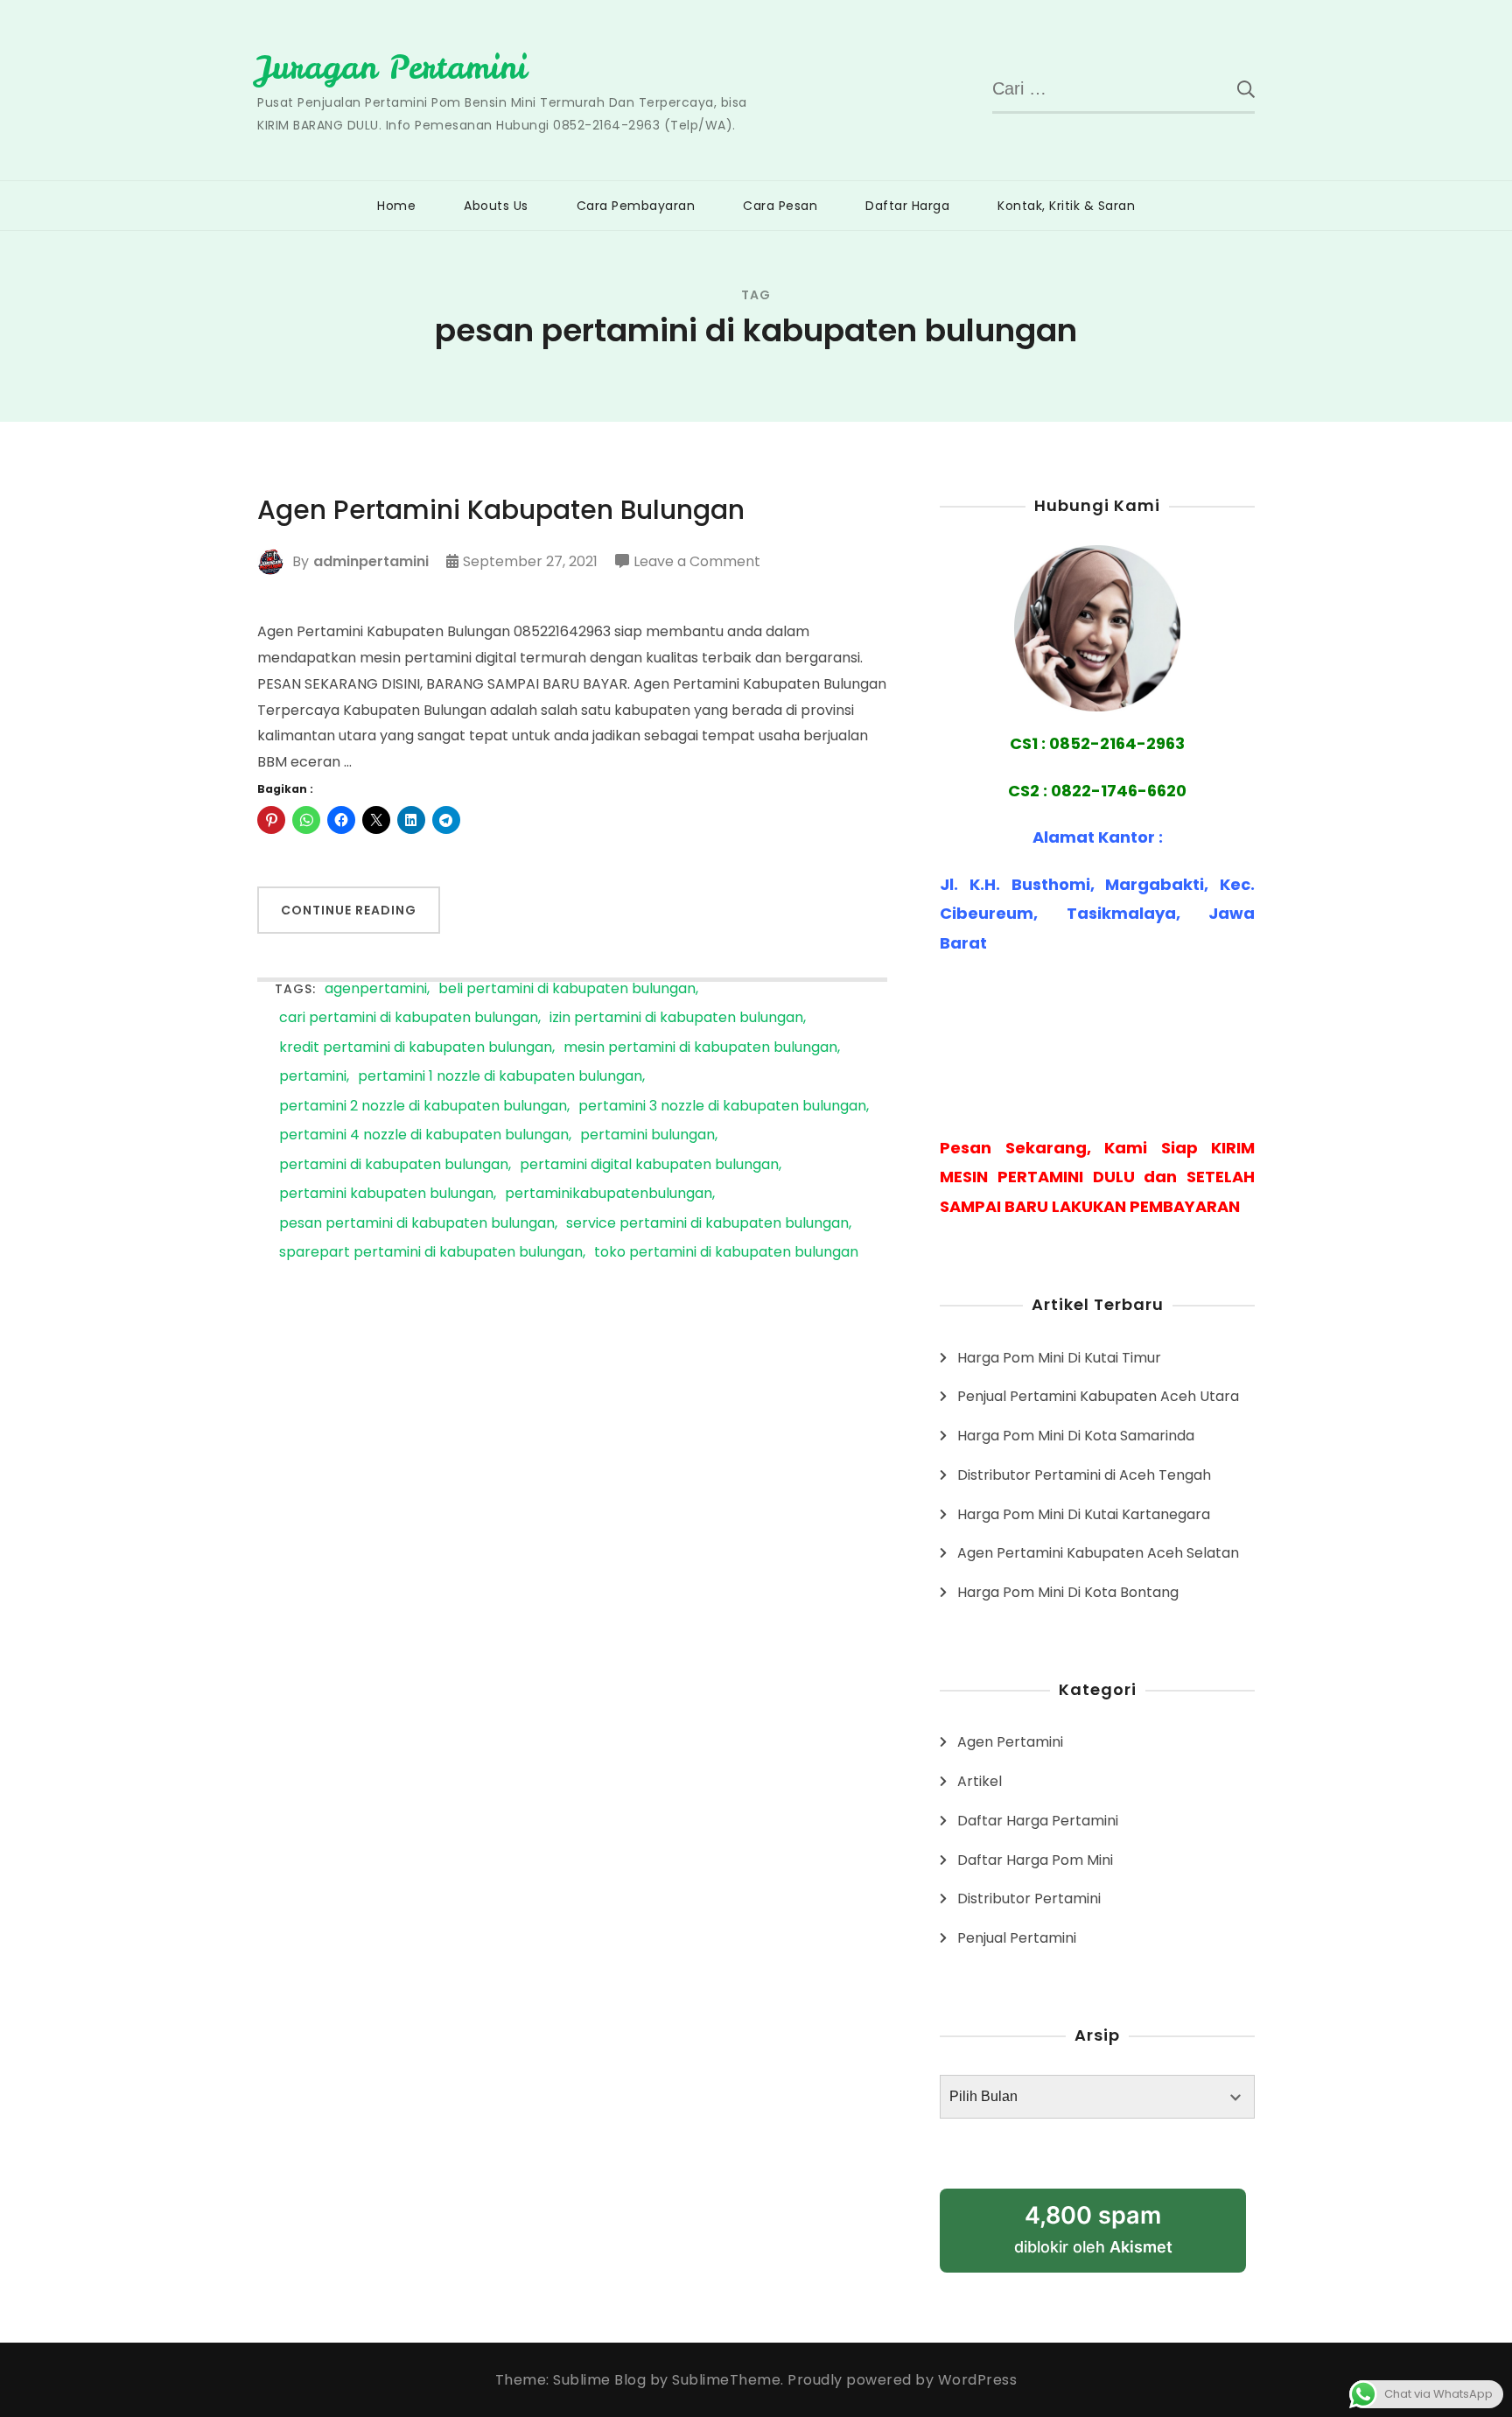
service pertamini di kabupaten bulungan (707, 1224)
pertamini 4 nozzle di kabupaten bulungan (424, 1135)
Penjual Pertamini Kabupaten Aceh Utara (1098, 1396)
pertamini (313, 1077)
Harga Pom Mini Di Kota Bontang (1068, 1592)
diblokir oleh (1093, 2228)
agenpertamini (376, 989)
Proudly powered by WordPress (902, 2380)
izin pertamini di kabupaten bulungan (676, 1018)
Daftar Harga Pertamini (1038, 1821)
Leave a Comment (697, 563)
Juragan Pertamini (392, 67)
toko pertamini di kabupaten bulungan (726, 1253)
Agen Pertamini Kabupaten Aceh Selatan (1098, 1553)
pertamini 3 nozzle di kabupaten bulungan (722, 1107)
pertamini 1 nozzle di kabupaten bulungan (500, 1077)
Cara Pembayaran (636, 206)
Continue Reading (349, 910)
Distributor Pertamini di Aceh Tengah (1084, 1475)
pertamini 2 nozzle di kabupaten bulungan (423, 1107)
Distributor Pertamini (1029, 1899)
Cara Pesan (780, 206)
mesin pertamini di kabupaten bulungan (700, 1048)
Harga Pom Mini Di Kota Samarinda (1076, 1436)
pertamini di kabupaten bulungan (394, 1165)
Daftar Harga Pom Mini (1035, 1860)
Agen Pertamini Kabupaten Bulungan (501, 510)
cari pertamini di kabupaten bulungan (409, 1018)
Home (396, 206)
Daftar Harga (907, 206)
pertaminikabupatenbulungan (609, 1194)
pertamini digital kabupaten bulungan (649, 1165)
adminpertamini (371, 561)
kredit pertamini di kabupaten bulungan (416, 1048)
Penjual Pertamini (1017, 1938)
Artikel (980, 1781)
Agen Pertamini (1010, 1742)
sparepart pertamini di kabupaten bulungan (431, 1253)
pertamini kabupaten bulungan (386, 1194)
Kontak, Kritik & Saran (1066, 206)
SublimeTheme (726, 2380)
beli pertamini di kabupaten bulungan (567, 989)
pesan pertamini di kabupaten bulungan (417, 1224)
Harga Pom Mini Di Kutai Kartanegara (1084, 1514)
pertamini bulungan (647, 1135)
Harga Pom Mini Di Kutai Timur (1059, 1358)
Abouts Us (496, 206)
